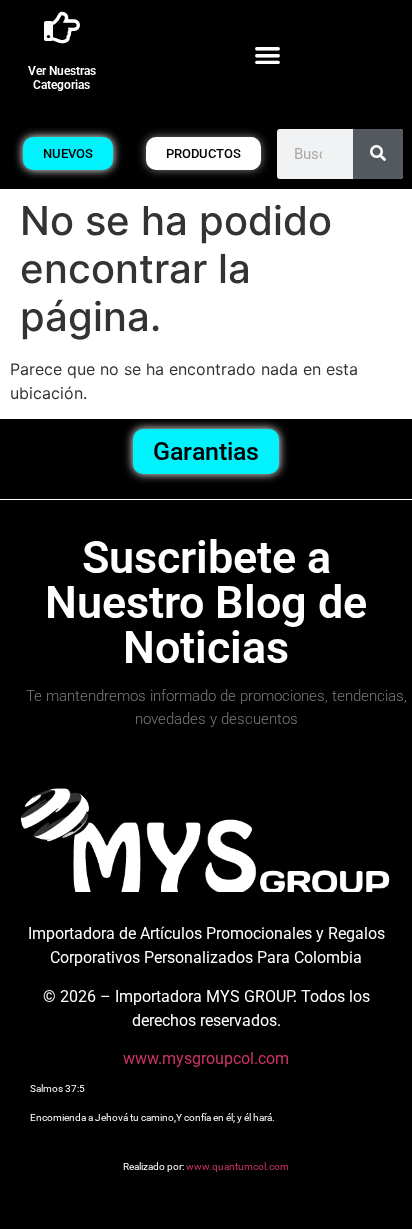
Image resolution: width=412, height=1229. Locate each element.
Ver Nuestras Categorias (62, 78)
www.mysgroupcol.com (206, 1058)
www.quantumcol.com (237, 1166)
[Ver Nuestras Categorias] (62, 28)
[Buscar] (378, 154)
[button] (268, 54)
